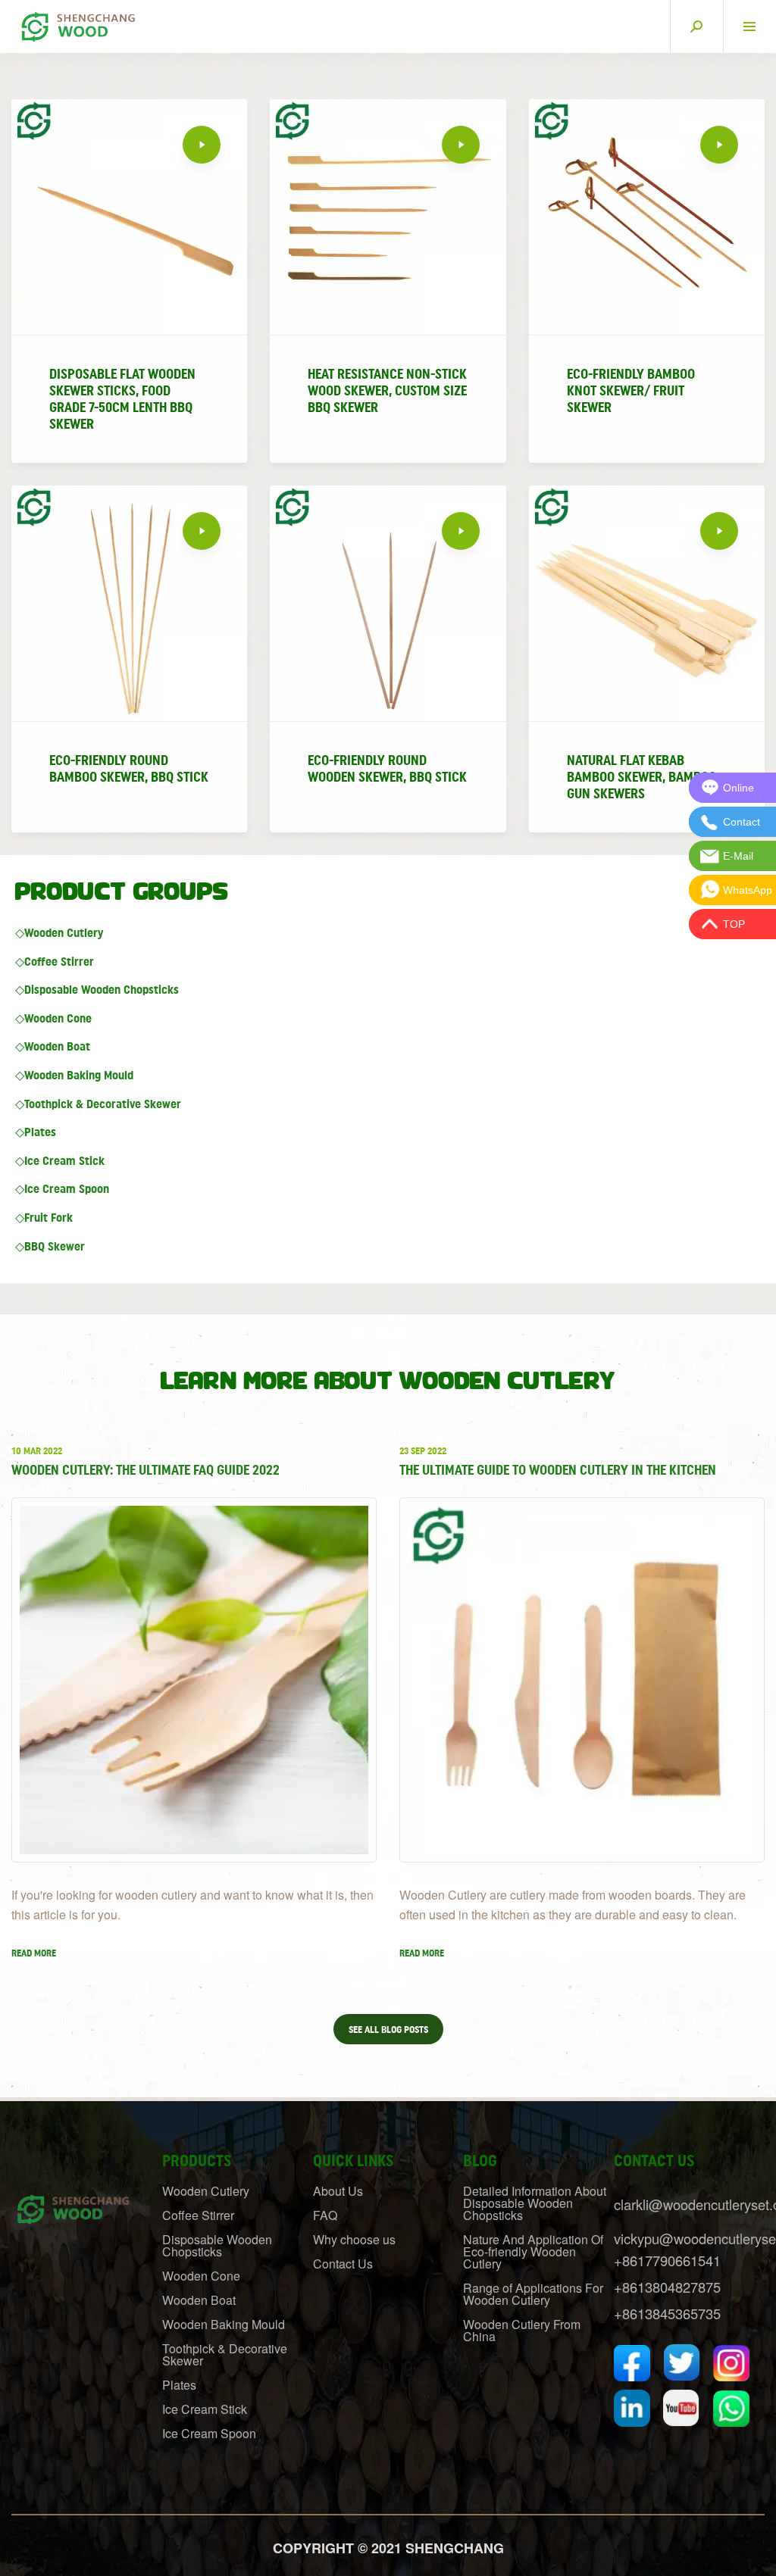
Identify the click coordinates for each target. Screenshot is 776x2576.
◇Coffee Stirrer (55, 962)
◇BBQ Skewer (50, 1247)
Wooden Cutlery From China (522, 2330)
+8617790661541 (667, 2260)
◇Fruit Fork (44, 1218)
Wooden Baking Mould (224, 2324)
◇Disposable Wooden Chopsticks (97, 990)
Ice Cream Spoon (209, 2433)
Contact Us (343, 2264)
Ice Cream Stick (205, 2409)
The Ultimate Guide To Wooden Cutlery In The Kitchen (558, 1470)
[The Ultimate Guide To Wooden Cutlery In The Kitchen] (582, 1680)
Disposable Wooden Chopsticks (217, 2245)
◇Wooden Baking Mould (74, 1076)
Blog (480, 2161)
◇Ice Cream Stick (60, 1161)
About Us (338, 2191)
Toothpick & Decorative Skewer (225, 2354)
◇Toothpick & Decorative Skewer (98, 1104)
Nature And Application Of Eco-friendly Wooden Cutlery (533, 2251)
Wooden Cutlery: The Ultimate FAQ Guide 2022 (145, 1470)
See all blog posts (388, 2030)
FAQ (325, 2215)
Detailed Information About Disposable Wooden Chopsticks (535, 2203)
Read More (34, 1953)
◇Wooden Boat (53, 1047)
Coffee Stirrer (198, 2215)
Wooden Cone (201, 2276)
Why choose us (354, 2239)
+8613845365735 (667, 2313)
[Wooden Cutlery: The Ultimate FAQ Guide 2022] (194, 1680)
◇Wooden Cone (53, 1019)
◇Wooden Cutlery (59, 933)
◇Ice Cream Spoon (62, 1189)
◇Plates (36, 1132)
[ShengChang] (77, 22)
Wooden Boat (199, 2300)
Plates (179, 2385)
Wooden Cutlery (206, 2191)
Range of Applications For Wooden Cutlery (533, 2294)
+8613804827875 (667, 2287)
